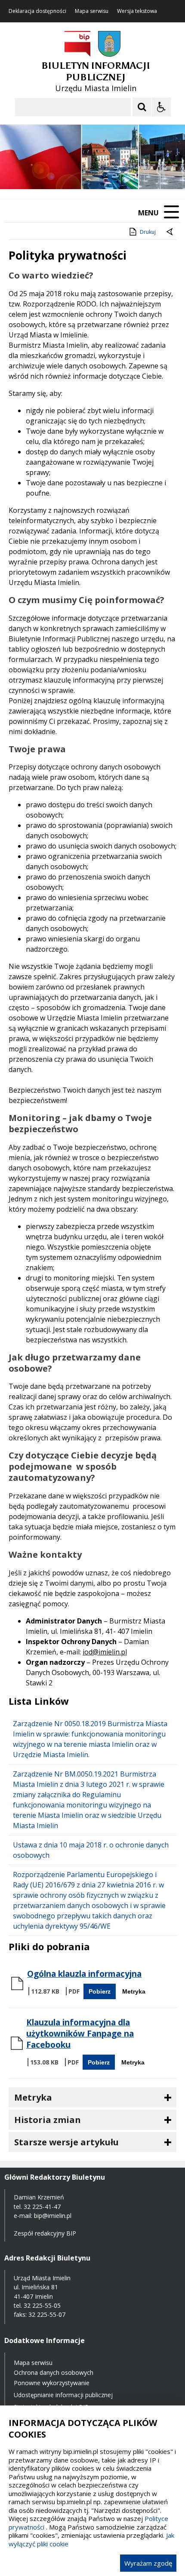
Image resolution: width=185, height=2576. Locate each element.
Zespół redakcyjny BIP (45, 2233)
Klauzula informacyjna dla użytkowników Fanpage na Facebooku (80, 2034)
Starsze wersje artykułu (66, 2142)
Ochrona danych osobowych (54, 2372)
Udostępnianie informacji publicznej (63, 2395)
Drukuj (148, 232)
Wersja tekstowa (137, 11)
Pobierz (100, 1991)
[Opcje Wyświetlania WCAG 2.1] (161, 107)
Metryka (134, 1991)
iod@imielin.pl (105, 1652)
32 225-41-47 (42, 2207)
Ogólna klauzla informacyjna (84, 1974)
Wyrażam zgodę (148, 2563)
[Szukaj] (142, 107)
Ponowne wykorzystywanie (52, 2383)
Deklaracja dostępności (37, 11)
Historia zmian (48, 2120)
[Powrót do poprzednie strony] (170, 232)
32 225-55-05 (42, 2305)
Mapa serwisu (92, 11)
